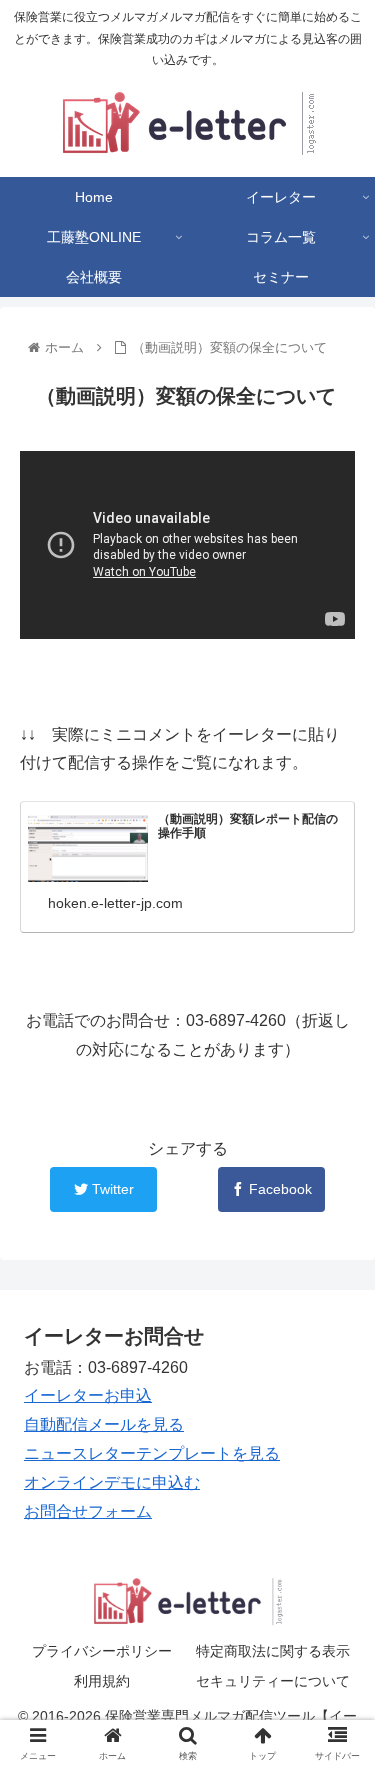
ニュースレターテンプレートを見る (152, 1453)
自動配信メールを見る (104, 1424)
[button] (335, 1638)
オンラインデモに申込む (112, 1482)
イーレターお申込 (88, 1395)
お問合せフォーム (88, 1511)
